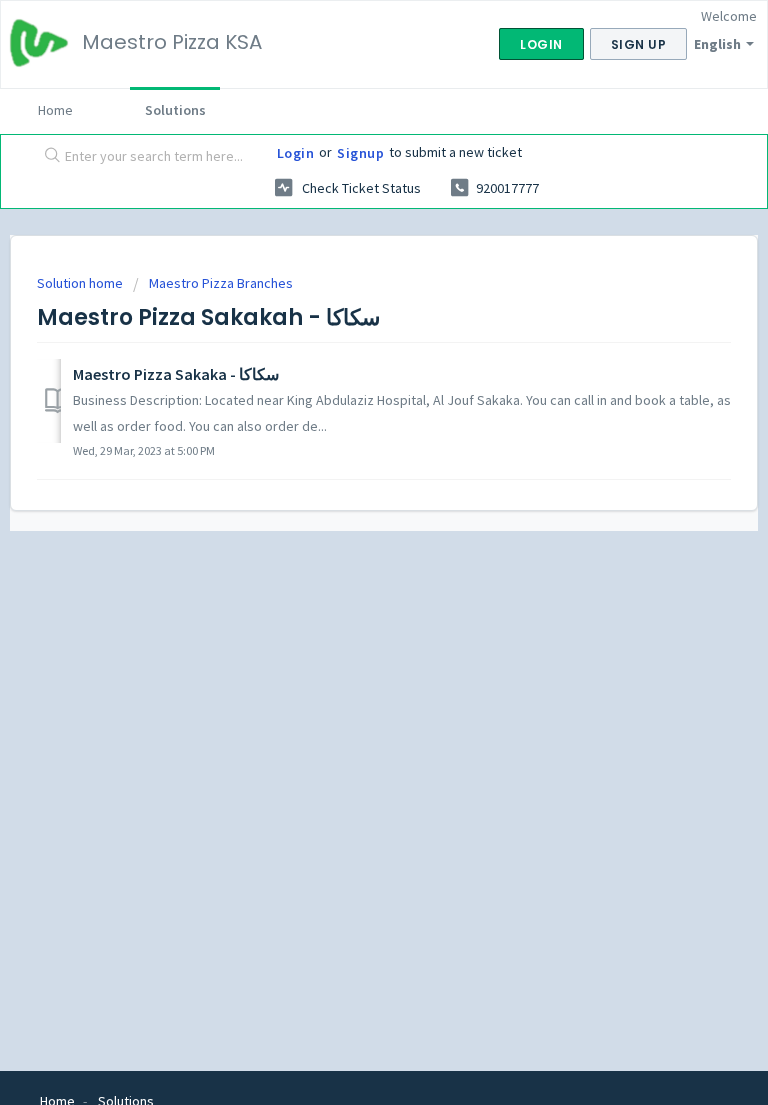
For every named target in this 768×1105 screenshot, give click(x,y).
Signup (360, 153)
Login (296, 153)
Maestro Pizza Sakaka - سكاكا (176, 374)
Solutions (175, 110)
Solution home (81, 283)
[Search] (48, 157)
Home (55, 110)
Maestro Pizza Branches (221, 283)
